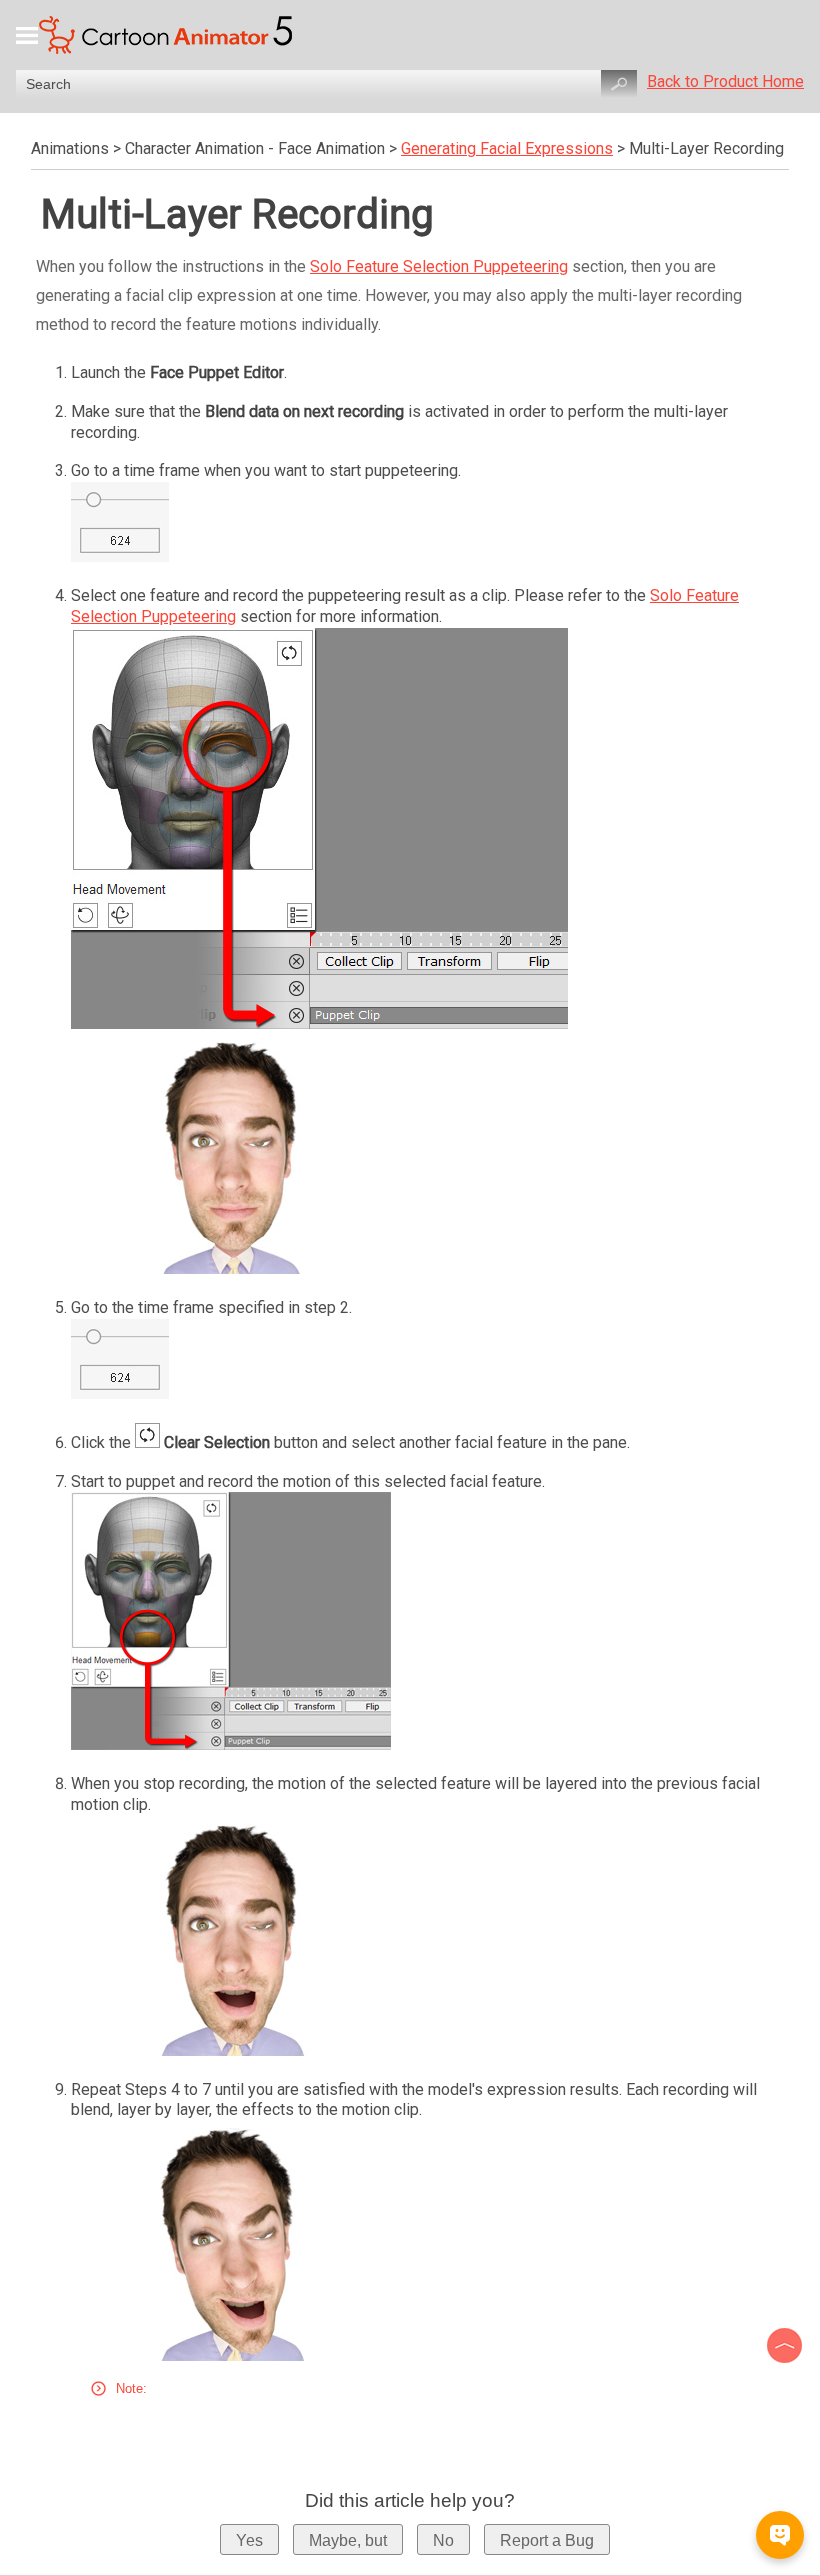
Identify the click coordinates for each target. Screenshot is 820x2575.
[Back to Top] (787, 2345)
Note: (131, 2388)
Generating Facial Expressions (507, 148)
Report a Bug (547, 2540)
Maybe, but (348, 2540)
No (443, 2540)
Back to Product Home (725, 81)
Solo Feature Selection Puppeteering (439, 266)
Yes (249, 2540)
